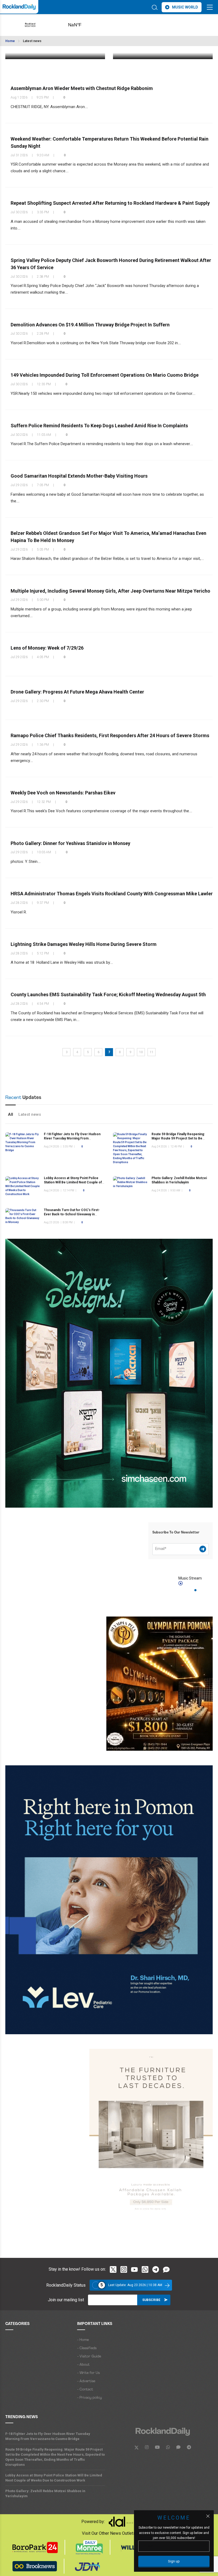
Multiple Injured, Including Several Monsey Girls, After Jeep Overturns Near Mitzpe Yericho (110, 591)
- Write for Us (88, 2373)
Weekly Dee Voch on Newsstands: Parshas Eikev (63, 793)
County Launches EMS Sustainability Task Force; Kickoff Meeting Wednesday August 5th (108, 994)
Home (10, 41)
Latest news (32, 41)
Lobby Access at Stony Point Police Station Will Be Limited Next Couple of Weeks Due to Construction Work (73, 1182)
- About (83, 2365)
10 (141, 1052)
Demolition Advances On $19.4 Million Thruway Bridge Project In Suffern (90, 324)
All (11, 1114)
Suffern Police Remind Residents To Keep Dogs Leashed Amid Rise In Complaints (99, 426)
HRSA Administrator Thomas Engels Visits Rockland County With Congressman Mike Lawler (112, 894)
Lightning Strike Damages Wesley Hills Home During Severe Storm (84, 944)
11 (152, 1052)
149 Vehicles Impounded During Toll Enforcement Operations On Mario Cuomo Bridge (105, 375)
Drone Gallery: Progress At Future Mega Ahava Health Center (77, 692)
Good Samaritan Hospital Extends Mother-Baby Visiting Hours (79, 476)
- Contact (85, 2390)
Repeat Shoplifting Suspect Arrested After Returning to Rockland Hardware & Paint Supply (110, 203)
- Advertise (86, 2381)
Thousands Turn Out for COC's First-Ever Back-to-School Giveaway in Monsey (72, 1214)
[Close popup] (208, 2516)
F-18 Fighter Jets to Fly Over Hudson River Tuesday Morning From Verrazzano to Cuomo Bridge (72, 1139)
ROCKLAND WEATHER (83, 25)
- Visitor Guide (89, 2356)
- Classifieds (87, 2348)
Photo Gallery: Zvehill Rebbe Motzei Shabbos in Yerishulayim (45, 2493)
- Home (83, 2340)
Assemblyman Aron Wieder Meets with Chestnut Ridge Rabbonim (82, 88)
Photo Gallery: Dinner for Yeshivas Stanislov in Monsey (70, 843)
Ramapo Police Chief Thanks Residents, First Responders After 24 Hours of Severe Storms (110, 735)
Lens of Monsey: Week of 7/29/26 (47, 648)
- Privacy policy (89, 2398)
